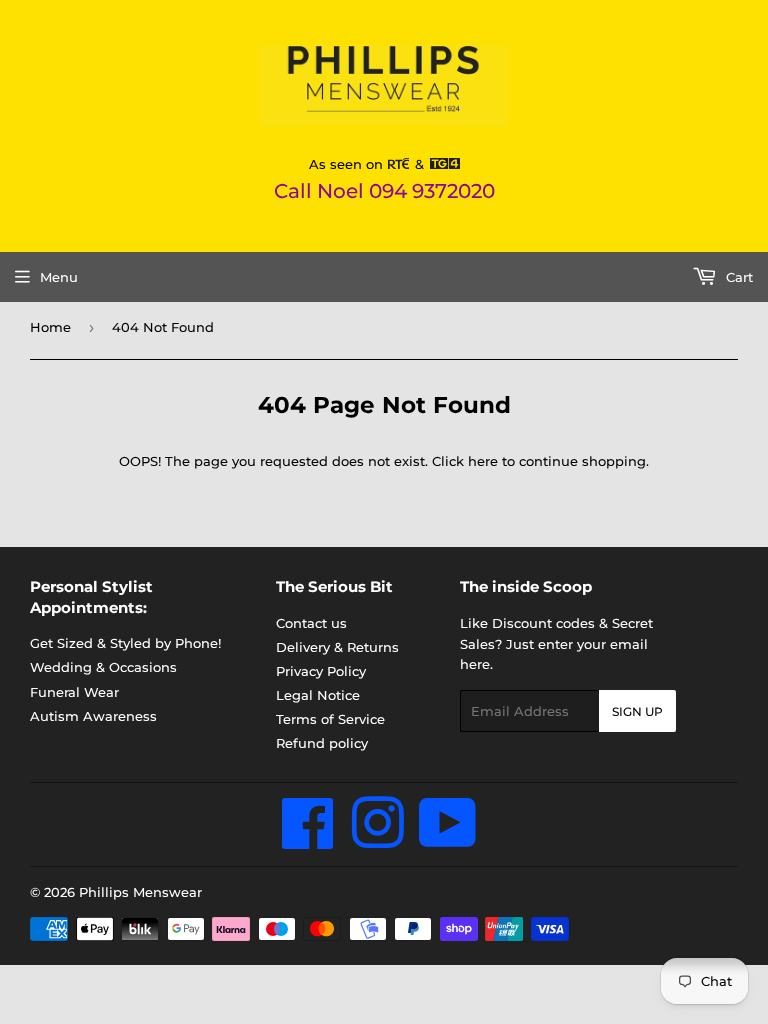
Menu (59, 277)
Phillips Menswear (140, 892)
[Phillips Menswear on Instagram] (377, 840)
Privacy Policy (321, 671)
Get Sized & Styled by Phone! (125, 643)
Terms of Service (330, 719)
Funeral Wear (74, 692)
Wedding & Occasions (103, 667)
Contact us (311, 623)
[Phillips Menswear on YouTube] (448, 840)
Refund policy (322, 743)
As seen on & (369, 164)
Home (50, 327)
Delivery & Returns (337, 647)
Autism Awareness (93, 716)
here (483, 461)
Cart (737, 277)
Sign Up (637, 711)
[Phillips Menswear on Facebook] (308, 840)
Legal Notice (318, 695)
